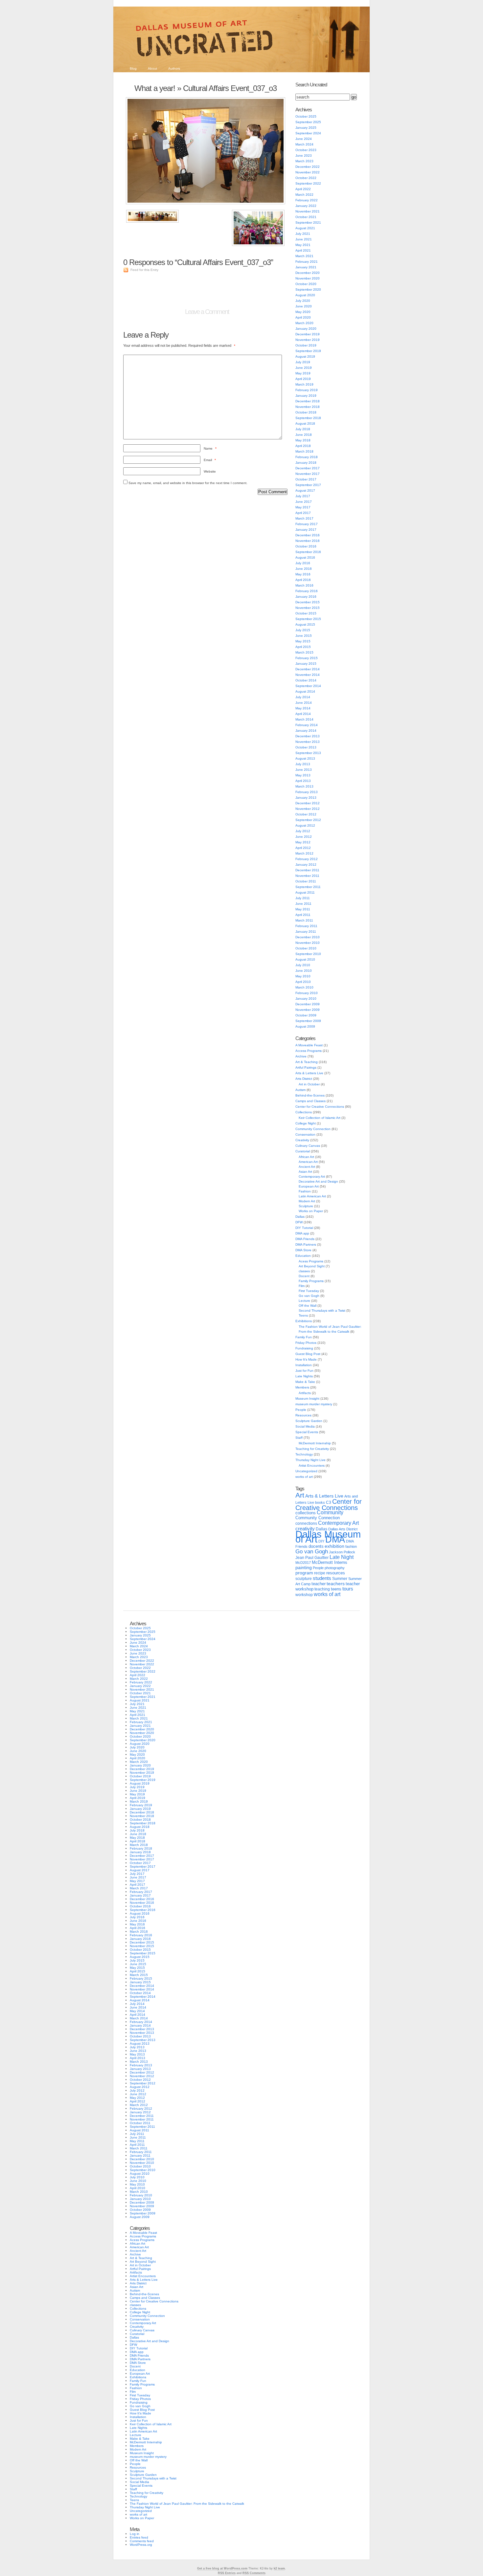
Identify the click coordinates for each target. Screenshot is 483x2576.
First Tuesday (309, 1291)
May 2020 (303, 312)
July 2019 (303, 362)
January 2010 (306, 999)
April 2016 (303, 580)
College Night (306, 1123)
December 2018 (308, 401)
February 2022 (307, 200)
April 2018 (303, 446)
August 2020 (305, 295)
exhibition (334, 1546)
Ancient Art (307, 1167)
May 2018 (303, 440)
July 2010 (303, 965)
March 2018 (304, 451)
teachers (336, 1584)
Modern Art (307, 1201)
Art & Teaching (307, 1062)
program (304, 1573)
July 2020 (303, 301)
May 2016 (303, 574)
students (322, 1578)
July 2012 (303, 831)
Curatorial (303, 1151)
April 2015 (303, 647)
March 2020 (304, 323)
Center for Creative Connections (320, 1107)
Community (330, 1512)
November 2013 (308, 742)
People (301, 1410)
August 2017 (305, 490)
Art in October (309, 1084)
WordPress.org (141, 2545)
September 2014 (308, 686)
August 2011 (305, 892)
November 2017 (308, 474)
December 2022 (308, 167)
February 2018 (307, 457)
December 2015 (308, 602)
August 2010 (305, 959)
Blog (133, 68)
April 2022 (303, 189)
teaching (322, 1589)
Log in (135, 2534)
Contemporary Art (312, 1177)
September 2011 (308, 887)
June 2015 (304, 636)
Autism (300, 1090)
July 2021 (303, 234)
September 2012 (308, 820)
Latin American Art (312, 1196)
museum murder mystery (314, 1404)
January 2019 (306, 396)
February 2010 (307, 993)
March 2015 (304, 652)
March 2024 (304, 144)
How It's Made (306, 1359)
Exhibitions (304, 1321)
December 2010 (308, 937)
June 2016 (304, 569)
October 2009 (306, 1015)
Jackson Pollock (342, 1552)
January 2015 (306, 664)
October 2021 (306, 217)
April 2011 (303, 915)
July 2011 (303, 898)
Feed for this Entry (144, 270)
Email (210, 460)
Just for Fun (304, 1371)
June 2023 (304, 155)
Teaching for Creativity (312, 1449)
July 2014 (303, 697)
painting (304, 1568)
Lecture (304, 1301)
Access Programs (309, 1051)
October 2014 (306, 680)
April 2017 (303, 513)
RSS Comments (254, 2573)
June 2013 (304, 770)
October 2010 (306, 948)
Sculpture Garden (309, 1421)
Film (302, 1286)
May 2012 (303, 842)
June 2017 (304, 502)
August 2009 (305, 1026)
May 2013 (303, 775)
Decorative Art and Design (318, 1181)
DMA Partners (306, 1244)
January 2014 (306, 731)
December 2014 (308, 669)
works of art (304, 1477)
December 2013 (308, 736)
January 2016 (306, 597)
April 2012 (303, 848)
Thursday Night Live (310, 1460)
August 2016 (305, 557)
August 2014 (305, 691)
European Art (309, 1186)
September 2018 (308, 418)
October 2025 (306, 116)
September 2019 (308, 351)
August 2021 (305, 228)
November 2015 (308, 608)
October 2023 (306, 150)
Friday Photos (306, 1343)
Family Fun (304, 1337)
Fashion (305, 1191)
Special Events (307, 1432)
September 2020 (308, 289)
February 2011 (306, 926)
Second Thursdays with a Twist (322, 1310)
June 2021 (304, 239)
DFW (299, 1222)
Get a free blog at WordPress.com (222, 2568)
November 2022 (308, 172)
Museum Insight (307, 1399)
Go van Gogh (309, 1296)
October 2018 (306, 412)
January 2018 (306, 463)
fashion (351, 1546)
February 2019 (307, 390)
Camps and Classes (310, 1101)
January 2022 (306, 206)
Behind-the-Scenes (310, 1095)
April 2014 (303, 714)
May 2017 (303, 507)
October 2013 (306, 747)
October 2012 (306, 814)
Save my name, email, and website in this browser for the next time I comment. (188, 483)
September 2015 (308, 619)
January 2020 (306, 329)
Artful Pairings (306, 1067)
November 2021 (308, 211)
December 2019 (308, 334)
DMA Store (303, 1250)
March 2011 (304, 920)
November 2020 (308, 278)
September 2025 (308, 122)
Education (303, 1256)
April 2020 (303, 317)
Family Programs (311, 1281)
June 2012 (304, 837)
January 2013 (306, 798)
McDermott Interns (330, 1563)
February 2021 (307, 262)
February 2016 (307, 591)
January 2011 (306, 932)
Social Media (305, 1426)
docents (316, 1546)
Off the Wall (308, 1306)
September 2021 (308, 222)
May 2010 (303, 976)
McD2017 (303, 1563)
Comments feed (142, 2541)
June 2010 (304, 971)
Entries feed (139, 2537)
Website (210, 471)
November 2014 (308, 675)
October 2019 (306, 345)
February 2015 (307, 658)
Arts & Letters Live (309, 1073)
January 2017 (306, 530)
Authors (174, 68)
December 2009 (308, 1004)
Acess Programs (311, 1261)
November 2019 (308, 340)
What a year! (155, 88)
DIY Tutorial (304, 1228)
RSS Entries (227, 2573)
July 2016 (303, 563)
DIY (321, 1541)
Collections (304, 1112)
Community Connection (313, 1129)
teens (336, 1589)
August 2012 (305, 825)
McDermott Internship (315, 1443)
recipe (320, 1573)
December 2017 (308, 468)
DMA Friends (305, 1239)
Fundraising (304, 1348)
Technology (304, 1454)
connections (306, 1523)
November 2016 (308, 541)
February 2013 (307, 792)
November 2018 (308, 407)
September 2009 (308, 1021)
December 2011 (307, 870)
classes (304, 1271)
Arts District (304, 1079)
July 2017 (303, 496)
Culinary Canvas (308, 1146)
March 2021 (304, 256)
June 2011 (303, 904)
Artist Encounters (312, 1466)
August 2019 (305, 356)
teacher (319, 1584)
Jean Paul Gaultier (312, 1558)
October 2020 (306, 284)
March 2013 (304, 786)
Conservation (305, 1134)
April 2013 (303, 781)
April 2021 (303, 250)
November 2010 (308, 943)
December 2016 (308, 535)
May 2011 (303, 909)
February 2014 (307, 725)
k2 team (279, 2568)
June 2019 (304, 368)
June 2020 (304, 306)
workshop (304, 1595)
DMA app (302, 1233)
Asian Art (305, 1172)
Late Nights (304, 1376)
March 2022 (304, 195)
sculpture (304, 1579)
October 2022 (306, 178)
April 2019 (303, 379)
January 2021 (306, 267)
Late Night (342, 1557)
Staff (299, 1438)
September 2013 (308, 753)
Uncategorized (306, 1471)
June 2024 (304, 139)
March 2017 (304, 518)
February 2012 (307, 859)
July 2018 (303, 429)
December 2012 (308, 803)
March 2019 (304, 384)
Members (302, 1387)
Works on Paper (311, 1211)
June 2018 (304, 435)
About (152, 68)
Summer (340, 1579)
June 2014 (304, 703)
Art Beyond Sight (312, 1266)
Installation (304, 1365)
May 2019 (303, 373)
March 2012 (304, 853)
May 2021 (303, 245)
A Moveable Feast (309, 1045)
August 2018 (305, 423)
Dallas (300, 1217)
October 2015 (306, 613)
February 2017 (307, 524)
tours (348, 1589)
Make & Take (305, 1382)
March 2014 (304, 719)
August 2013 (305, 758)
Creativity (302, 1140)
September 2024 (308, 133)
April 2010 (303, 982)
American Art (308, 1162)
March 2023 (304, 161)
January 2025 (306, 128)
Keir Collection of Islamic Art (320, 1118)
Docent (304, 1276)
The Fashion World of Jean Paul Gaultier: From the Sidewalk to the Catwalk (187, 2504)
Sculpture (306, 1206)
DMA (335, 1540)
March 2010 (304, 987)
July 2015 (303, 630)
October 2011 (306, 881)
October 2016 (306, 546)
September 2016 (308, 552)
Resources (303, 1415)
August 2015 (305, 624)
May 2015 (303, 641)
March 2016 (304, 585)
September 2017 (308, 485)
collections (306, 1513)
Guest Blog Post (308, 1354)
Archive (301, 1056)
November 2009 (308, 1010)
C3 (329, 1502)
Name (210, 448)
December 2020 (308, 273)
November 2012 (308, 809)
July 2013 (303, 764)
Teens (303, 1315)
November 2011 (307, 876)
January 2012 (306, 865)
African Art (306, 1157)
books (320, 1502)
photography (335, 1568)
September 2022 (308, 183)
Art (300, 1495)
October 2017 (306, 479)
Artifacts (305, 1393)
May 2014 (303, 708)
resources (336, 1573)
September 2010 (308, 954)
